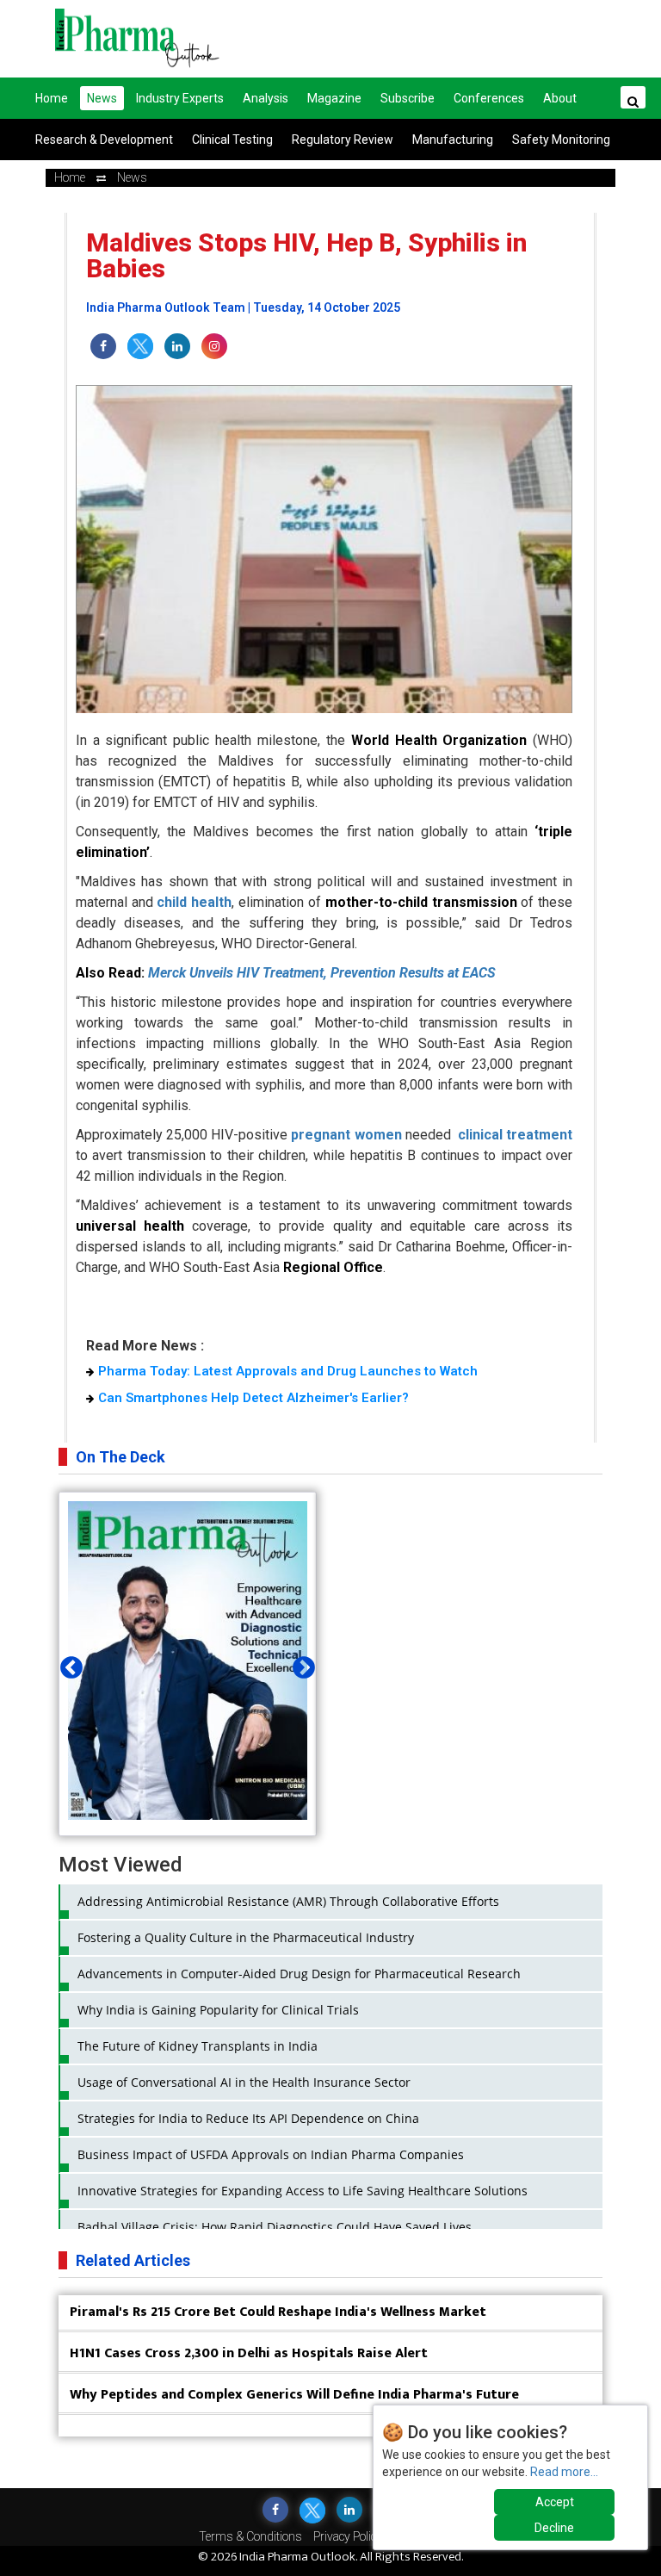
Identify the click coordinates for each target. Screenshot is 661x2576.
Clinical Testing (232, 140)
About (560, 98)
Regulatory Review (343, 140)
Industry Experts (180, 98)
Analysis (266, 98)
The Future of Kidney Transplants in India (198, 2046)
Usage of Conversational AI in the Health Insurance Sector (244, 2082)
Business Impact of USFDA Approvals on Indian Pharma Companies (271, 2154)
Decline (554, 2528)
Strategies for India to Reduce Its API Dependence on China (248, 2118)
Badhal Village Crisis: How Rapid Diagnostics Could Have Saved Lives (275, 2227)
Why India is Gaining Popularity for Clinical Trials (218, 2010)
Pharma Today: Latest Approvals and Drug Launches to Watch (288, 1371)
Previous (67, 1664)
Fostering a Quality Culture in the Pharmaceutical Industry (246, 1937)
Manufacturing (453, 140)
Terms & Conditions (250, 2536)
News (102, 98)
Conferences (489, 98)
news (132, 177)
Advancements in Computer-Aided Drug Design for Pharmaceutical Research (299, 1974)
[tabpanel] (188, 1664)
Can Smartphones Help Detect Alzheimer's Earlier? (253, 1398)
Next (300, 1664)
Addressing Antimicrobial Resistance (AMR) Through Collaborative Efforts (288, 1901)
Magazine (334, 98)
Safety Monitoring (561, 140)
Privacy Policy (348, 2536)
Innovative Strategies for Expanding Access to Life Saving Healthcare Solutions (303, 2191)
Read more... (564, 2472)
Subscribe (408, 98)
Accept (555, 2502)
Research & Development (104, 140)
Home (52, 98)
